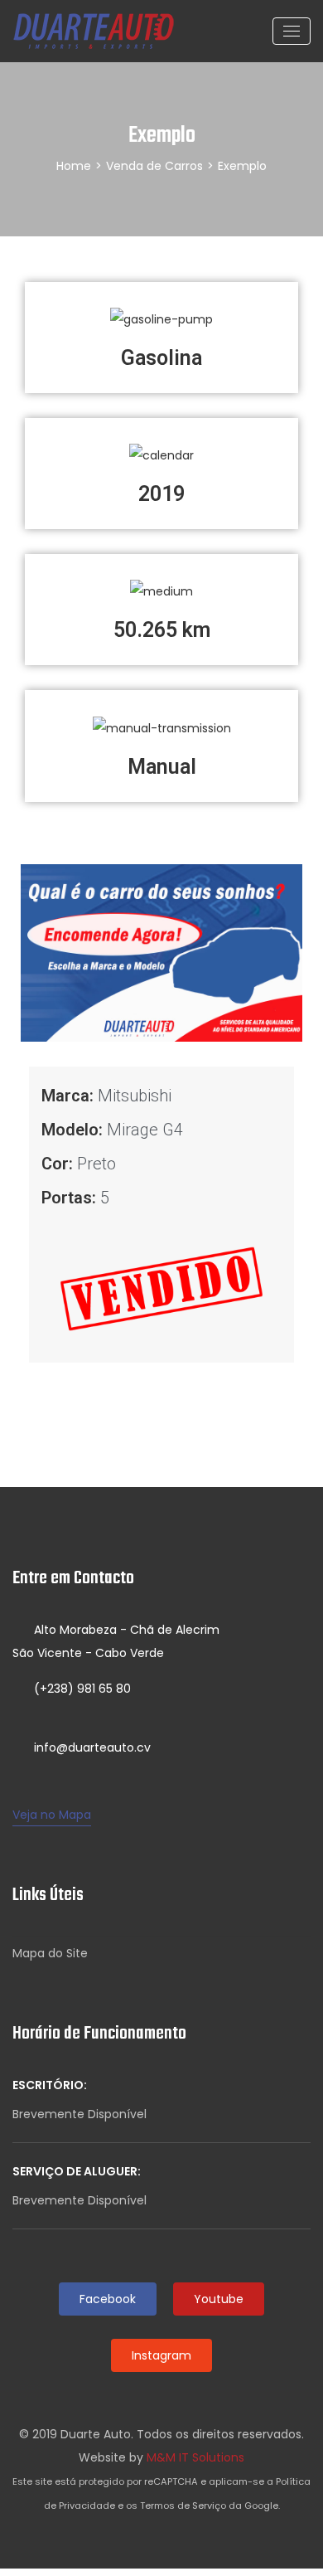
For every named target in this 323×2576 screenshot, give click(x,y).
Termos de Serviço (183, 2506)
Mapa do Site (50, 1953)
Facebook (108, 2299)
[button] (37, 953)
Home (74, 166)
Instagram (161, 2355)
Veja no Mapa (52, 1815)
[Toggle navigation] (292, 31)
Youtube (219, 2299)
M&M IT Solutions (195, 2457)
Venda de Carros (154, 166)
